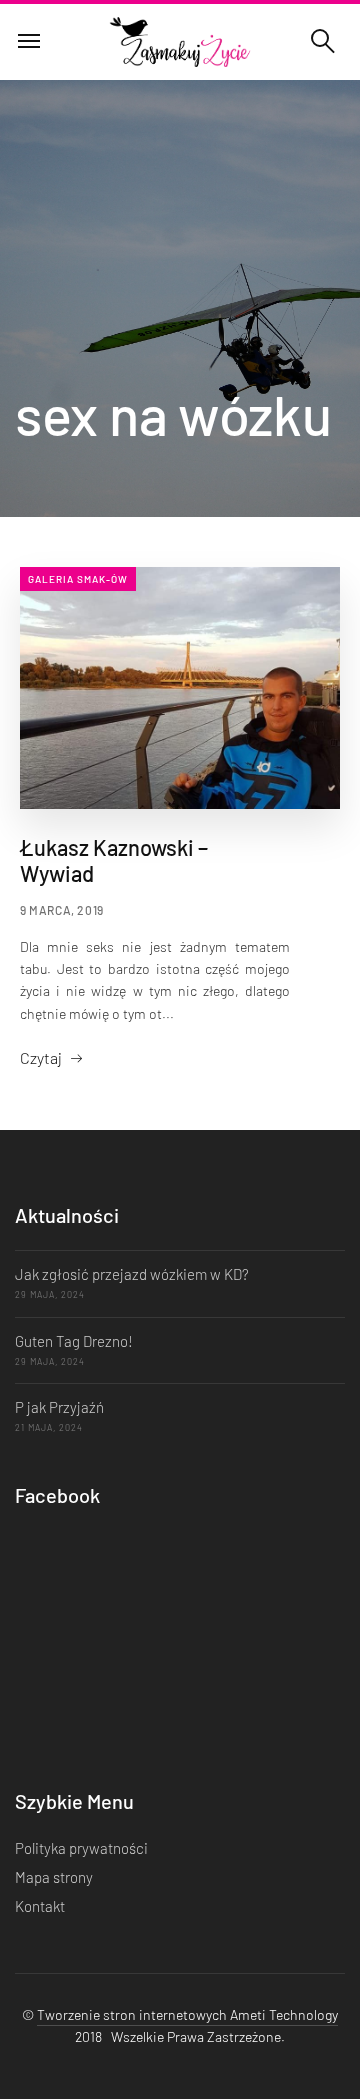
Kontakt (40, 1906)
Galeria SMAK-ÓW (78, 579)
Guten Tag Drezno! (74, 1341)
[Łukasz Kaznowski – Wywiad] (180, 687)
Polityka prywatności (81, 1848)
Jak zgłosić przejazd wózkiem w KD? (132, 1274)
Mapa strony (54, 1877)
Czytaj (41, 1057)
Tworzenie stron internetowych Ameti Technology (187, 2014)
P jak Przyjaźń (59, 1407)
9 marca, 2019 (62, 910)
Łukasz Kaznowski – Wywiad (114, 860)
